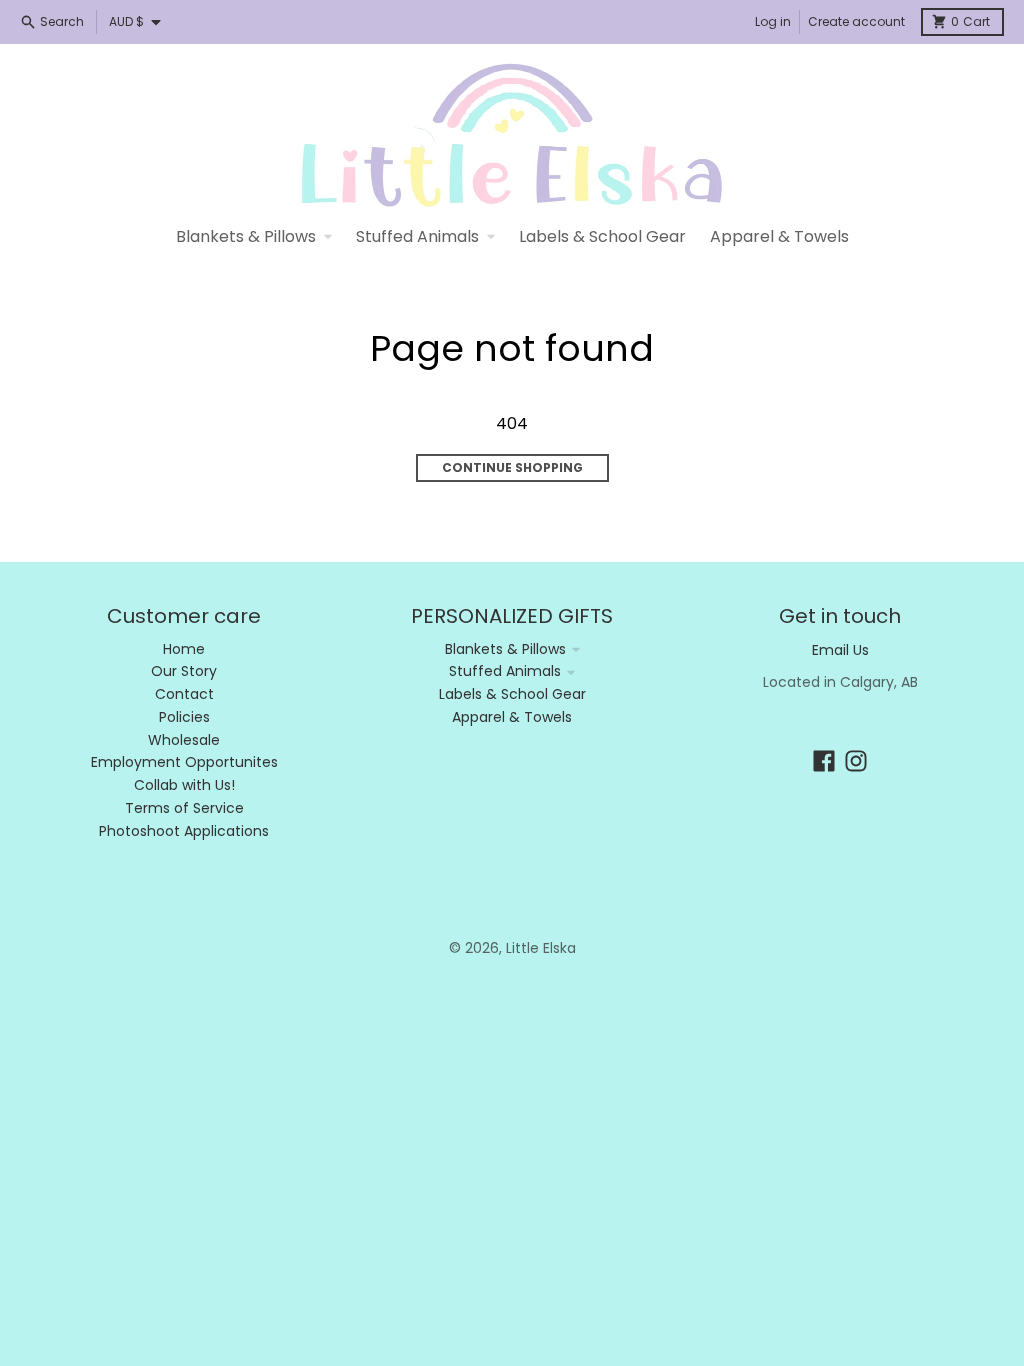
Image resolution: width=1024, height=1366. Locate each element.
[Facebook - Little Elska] (824, 761)
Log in (773, 21)
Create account (856, 21)
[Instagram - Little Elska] (856, 761)
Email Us (840, 650)
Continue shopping (512, 467)
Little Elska (541, 948)
